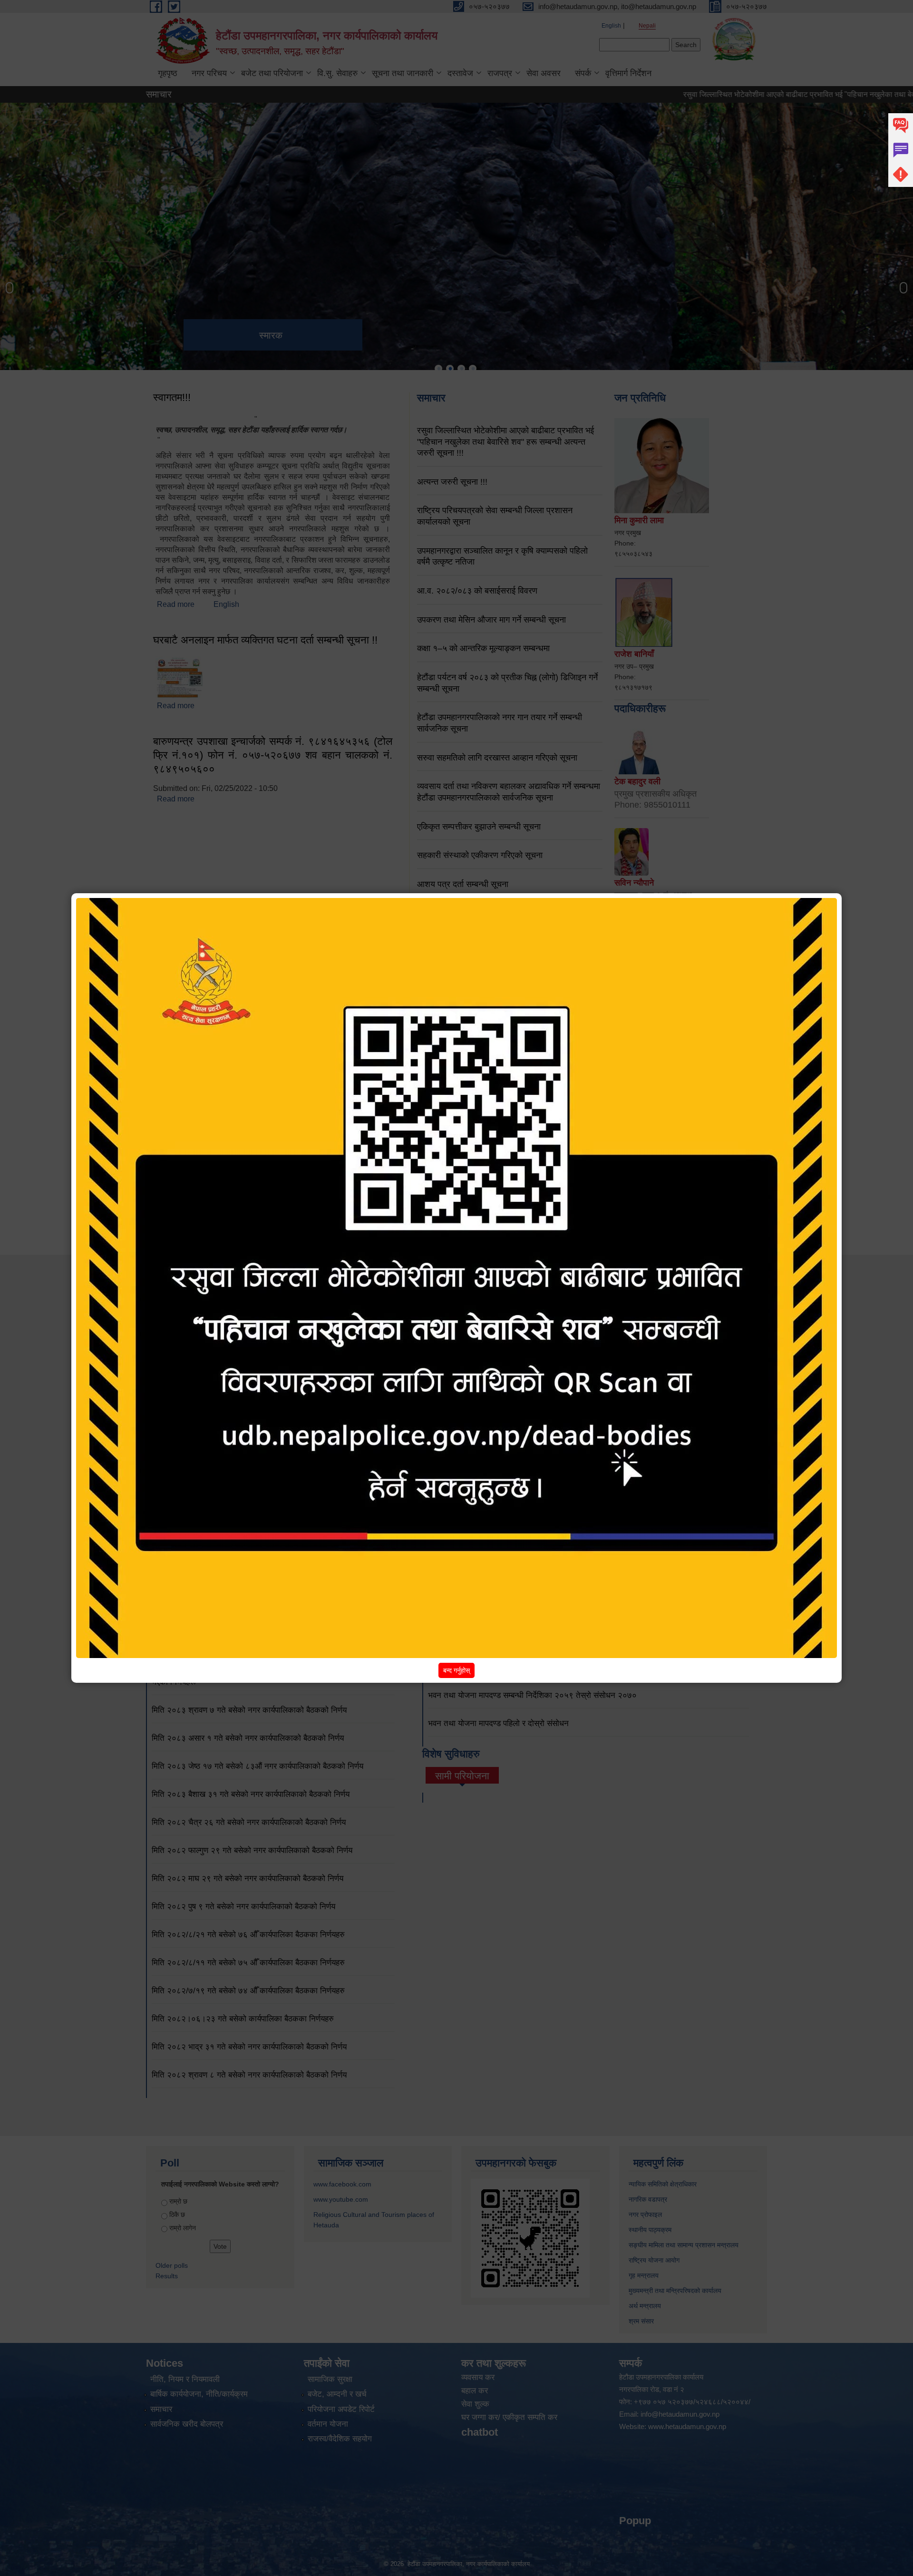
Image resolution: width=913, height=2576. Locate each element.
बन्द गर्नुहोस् (456, 1670)
